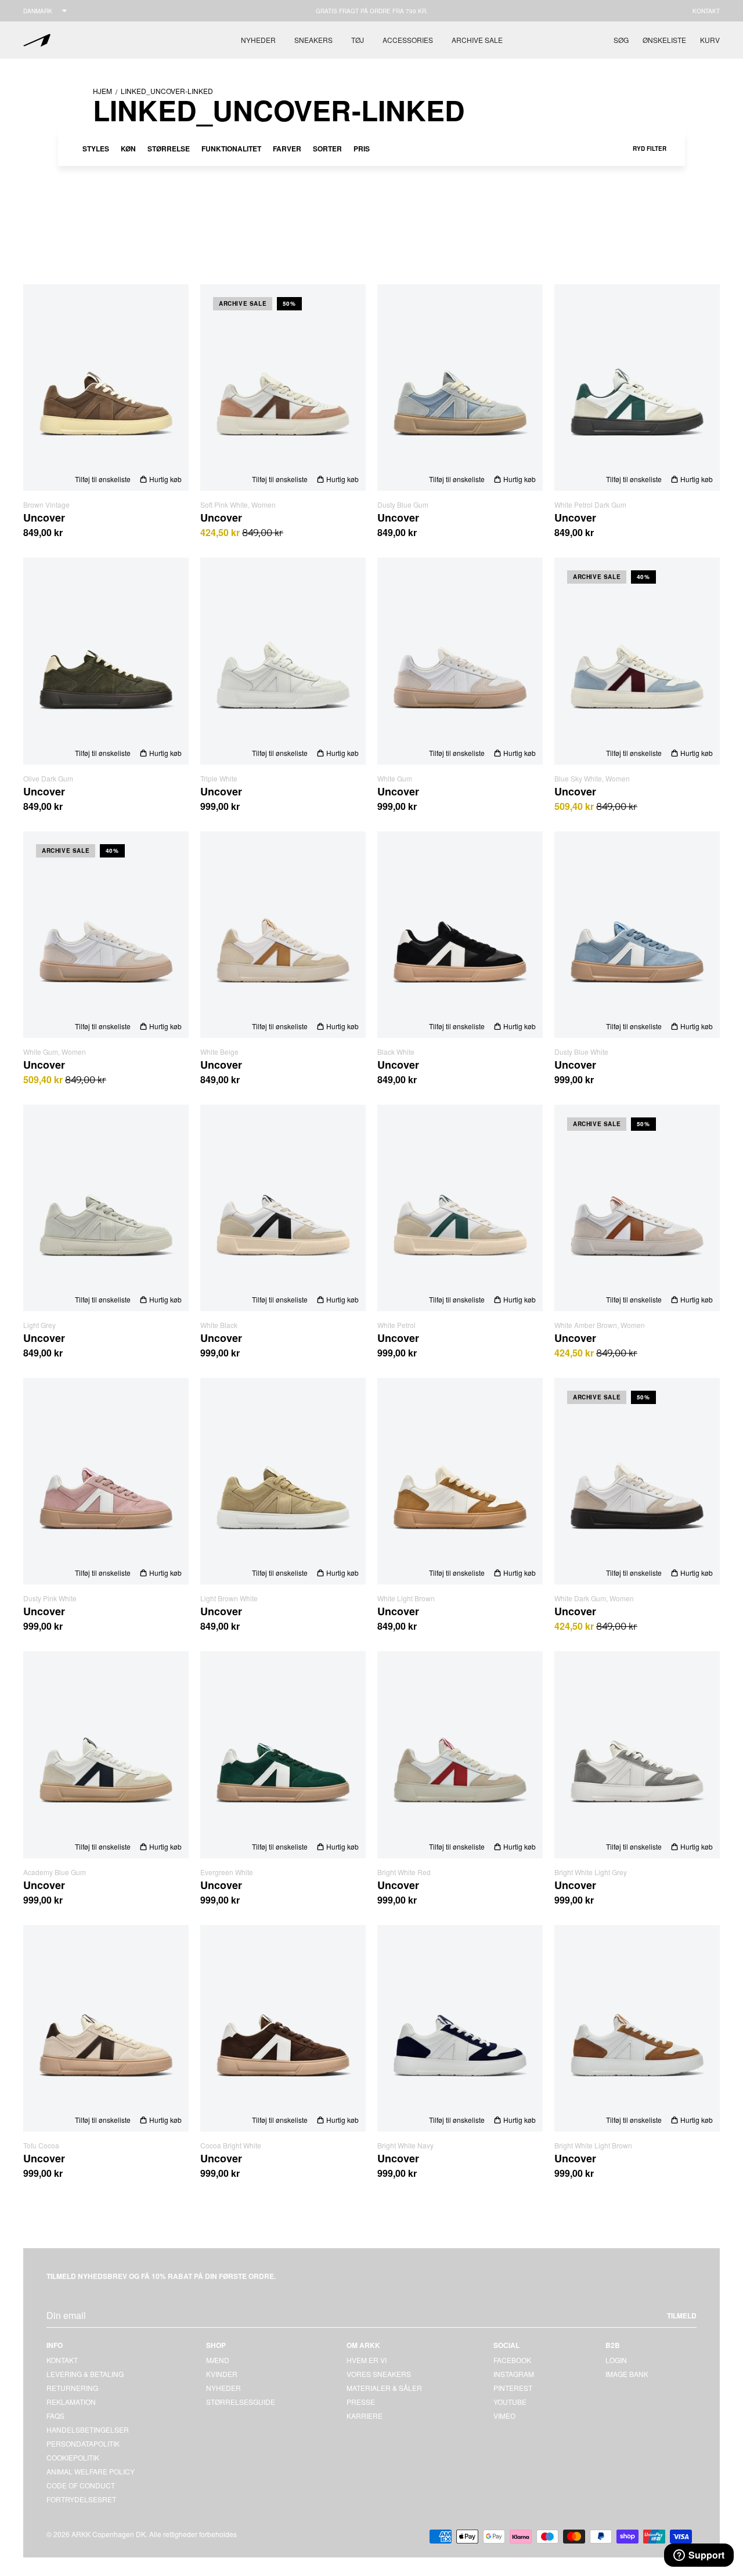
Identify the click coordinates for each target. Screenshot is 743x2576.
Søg (621, 40)
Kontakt (706, 11)
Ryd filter (650, 149)
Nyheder (258, 40)
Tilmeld (682, 2315)
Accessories (408, 40)
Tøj (358, 40)
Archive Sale (477, 40)
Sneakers (313, 40)
